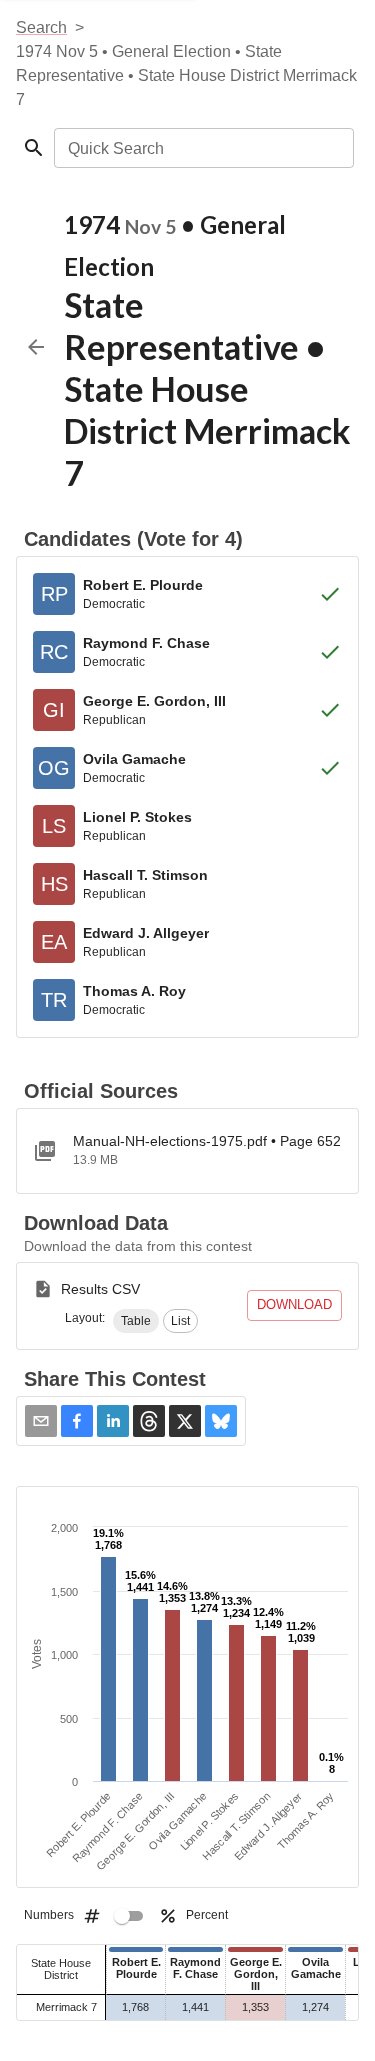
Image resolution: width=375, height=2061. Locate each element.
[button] (136, 1321)
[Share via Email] (41, 1421)
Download (294, 1304)
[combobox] (202, 148)
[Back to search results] (36, 347)
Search (41, 27)
